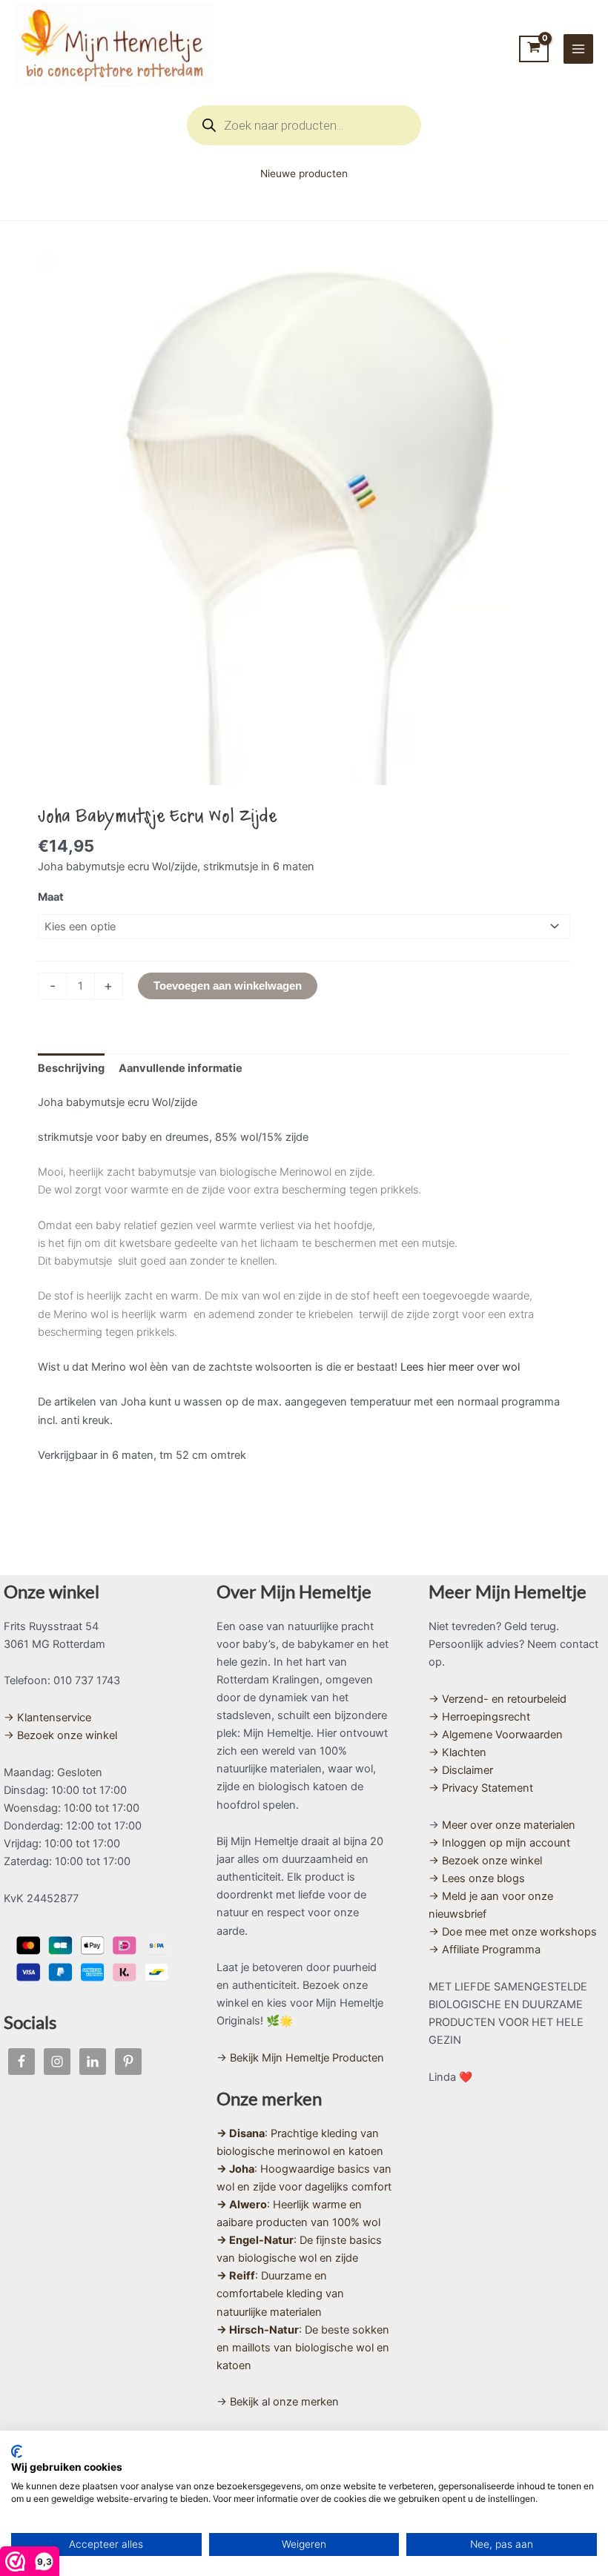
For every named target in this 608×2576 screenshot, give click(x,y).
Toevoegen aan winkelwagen (228, 986)
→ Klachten (457, 1752)
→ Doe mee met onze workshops (513, 1932)
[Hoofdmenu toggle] (578, 49)
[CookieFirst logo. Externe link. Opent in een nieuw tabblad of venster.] (17, 2451)
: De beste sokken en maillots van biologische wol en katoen (303, 2348)
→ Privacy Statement (481, 1788)
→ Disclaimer (461, 1770)
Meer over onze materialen (509, 1825)
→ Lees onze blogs (477, 1878)
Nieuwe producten (304, 173)
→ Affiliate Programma (485, 1950)
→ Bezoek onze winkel (60, 1735)
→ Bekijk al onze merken (278, 2402)
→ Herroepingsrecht (479, 1717)
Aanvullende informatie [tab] (181, 1068)
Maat (51, 897)
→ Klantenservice (47, 1718)
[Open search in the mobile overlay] (304, 125)
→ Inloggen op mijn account (499, 1843)
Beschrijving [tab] (71, 1068)
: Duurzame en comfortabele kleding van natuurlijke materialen (280, 2294)
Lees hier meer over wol (460, 1367)
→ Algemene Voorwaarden (496, 1735)
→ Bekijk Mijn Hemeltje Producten (300, 2058)
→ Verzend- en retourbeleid (498, 1699)
